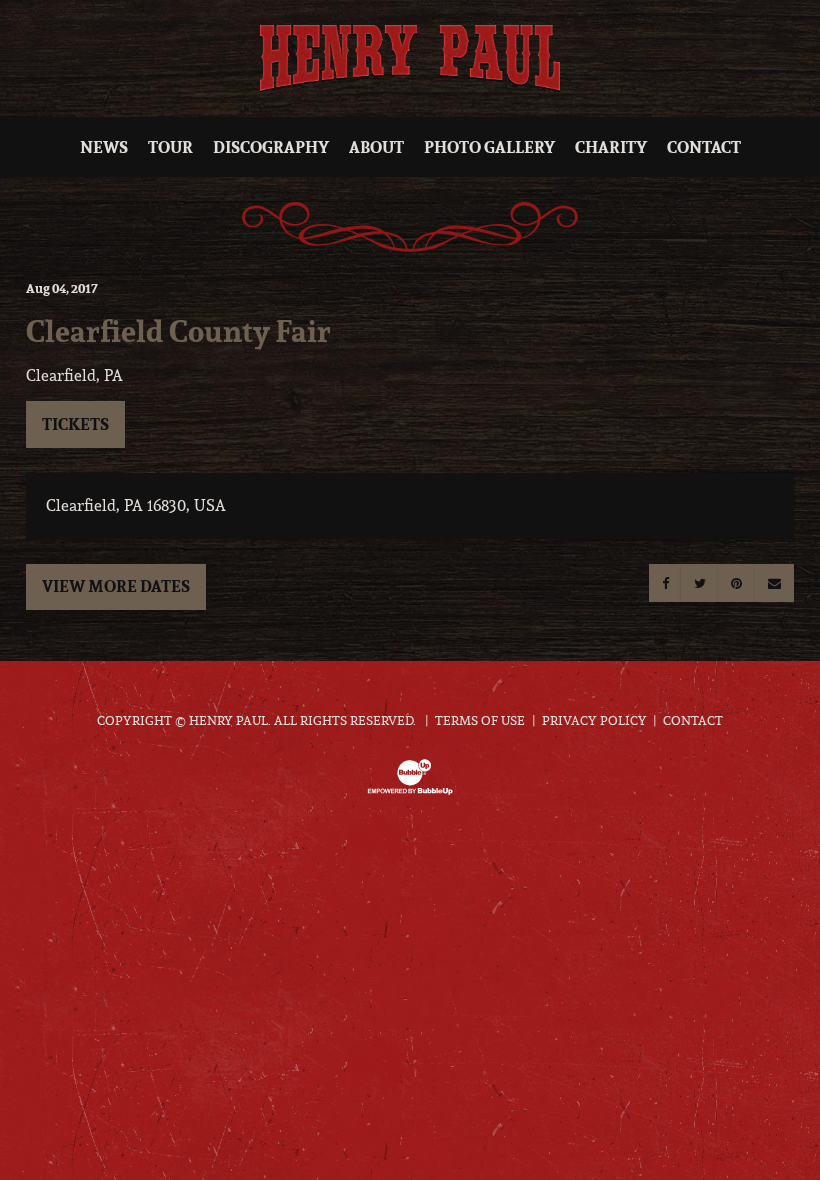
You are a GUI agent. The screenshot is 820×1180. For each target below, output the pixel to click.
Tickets (75, 424)
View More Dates (116, 586)
